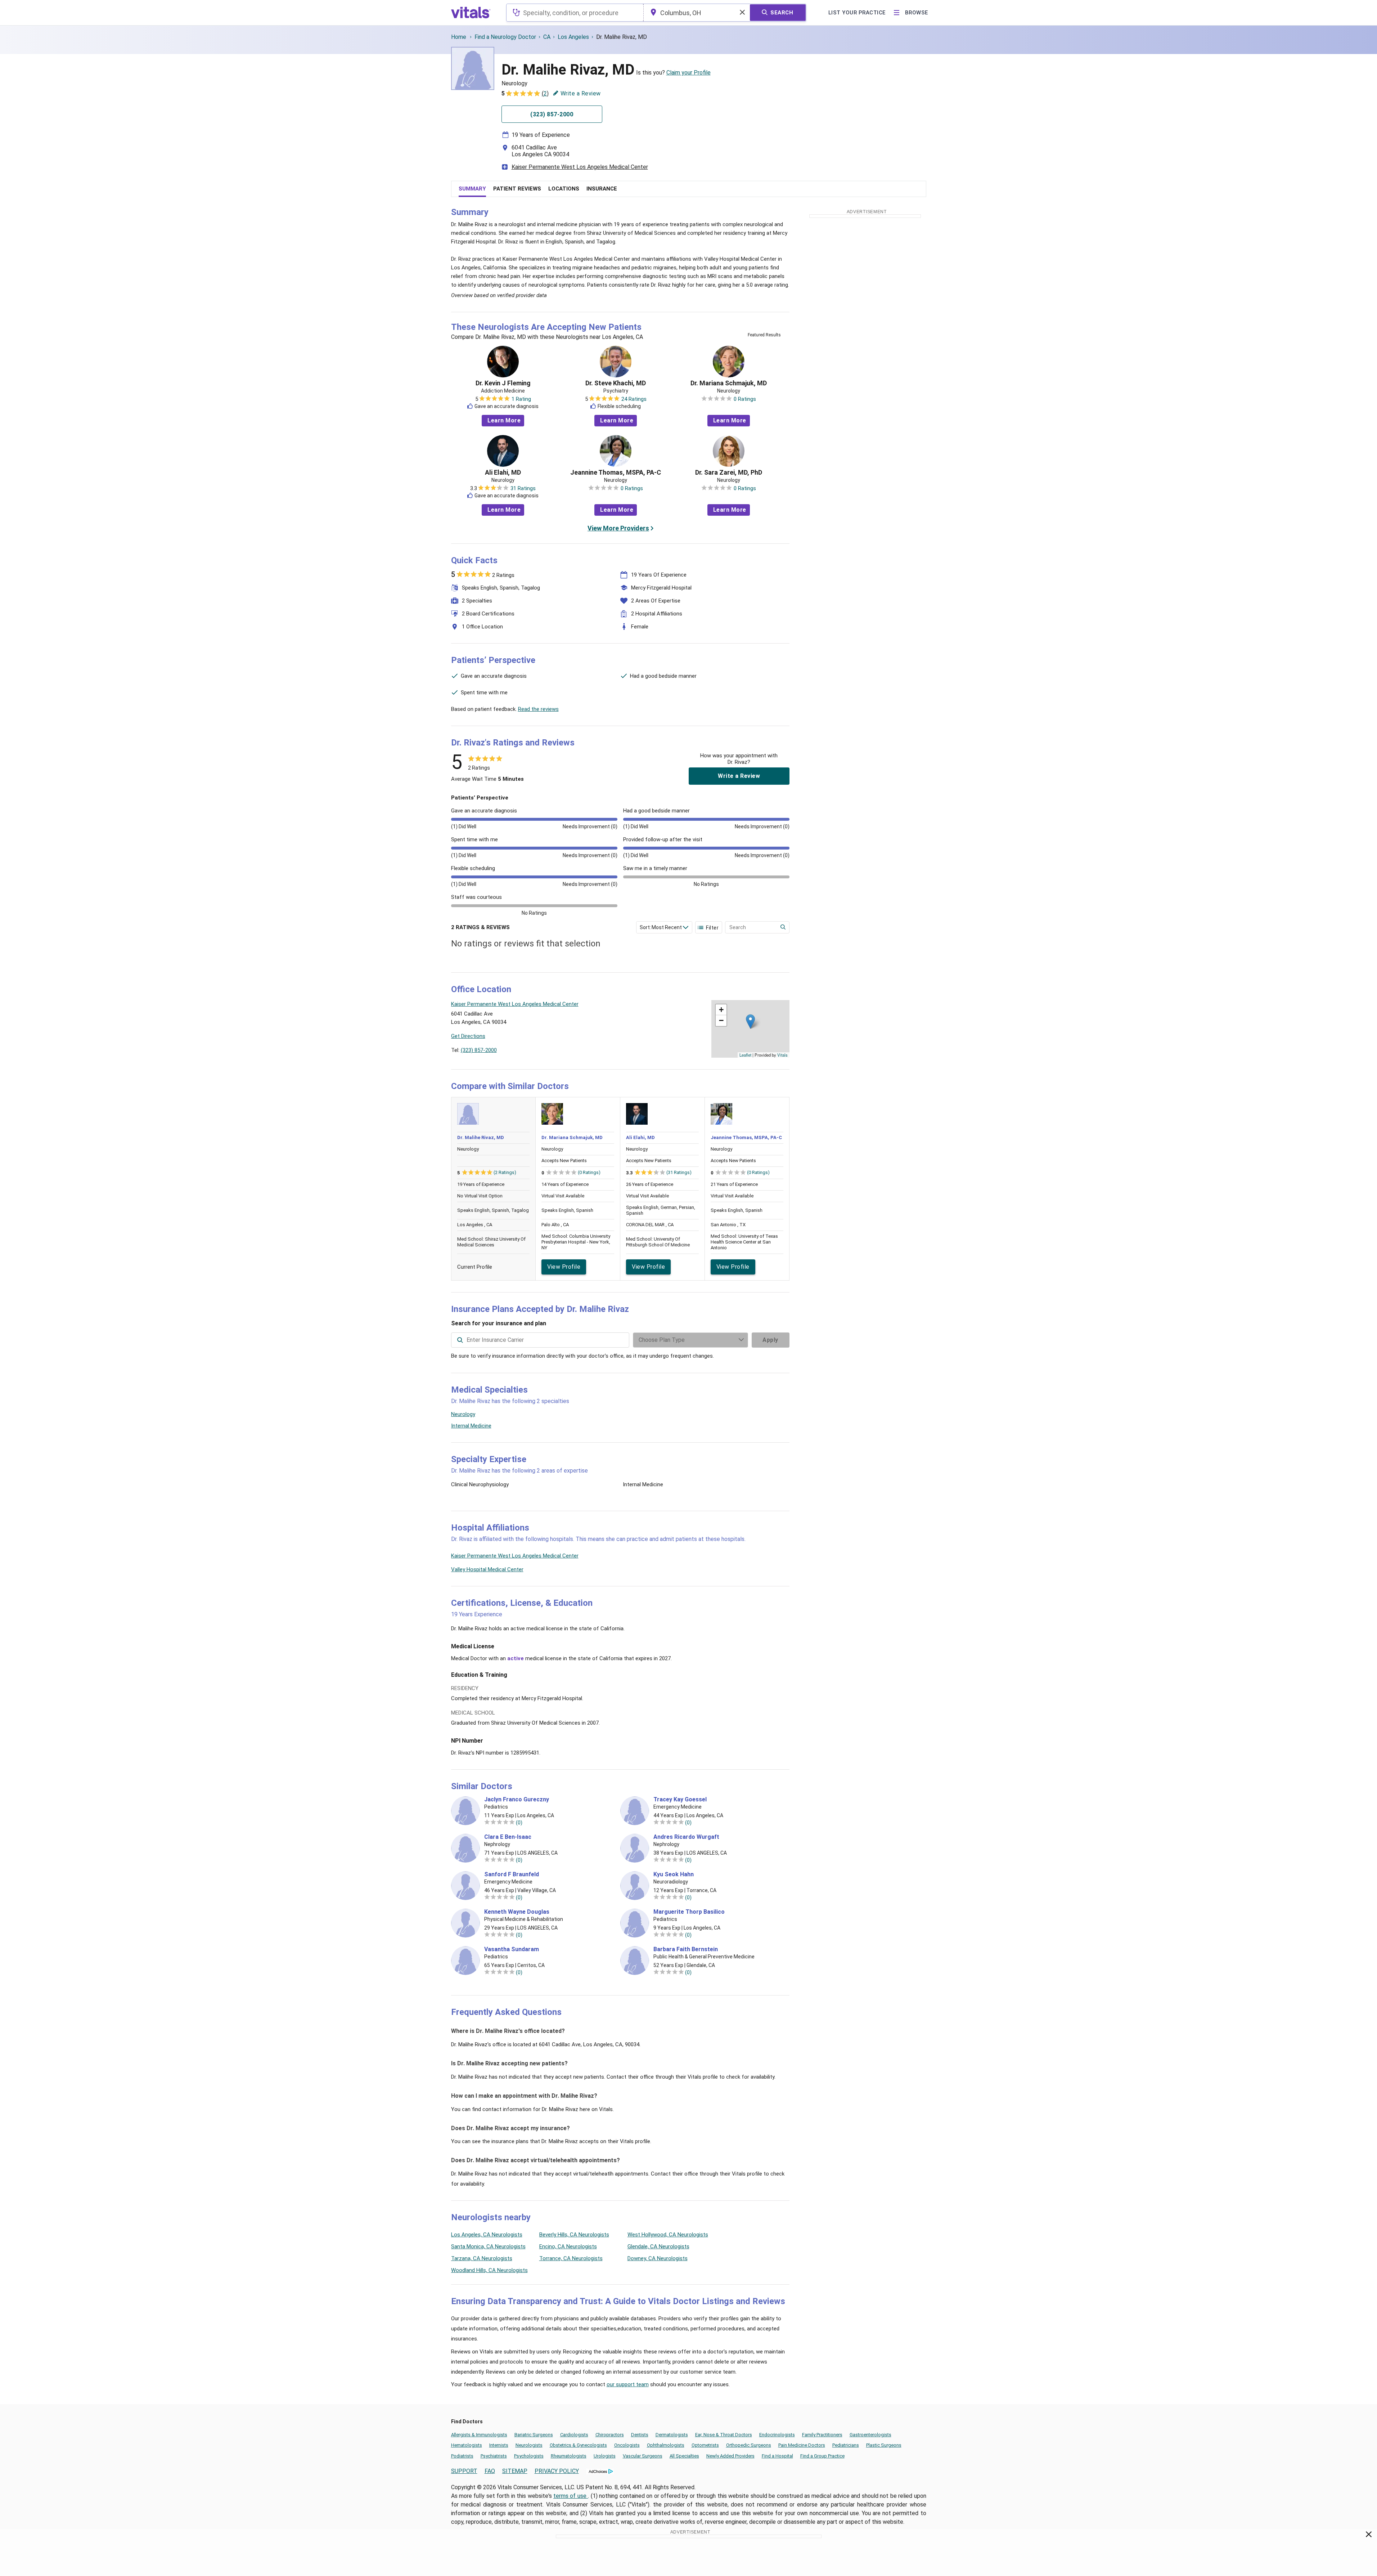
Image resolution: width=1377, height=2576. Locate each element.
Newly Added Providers (730, 2456)
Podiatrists (462, 2456)
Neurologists (529, 2445)
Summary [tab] (472, 189)
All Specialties (684, 2456)
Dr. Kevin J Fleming (503, 383)
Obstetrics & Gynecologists (578, 2445)
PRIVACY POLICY (557, 2471)
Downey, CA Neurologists (658, 2258)
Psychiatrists (494, 2456)
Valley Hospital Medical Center (487, 1569)
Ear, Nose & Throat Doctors (724, 2435)
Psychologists (529, 2456)
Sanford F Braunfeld (512, 1874)
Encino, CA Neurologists (568, 2246)
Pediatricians (846, 2445)
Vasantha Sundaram (512, 1949)
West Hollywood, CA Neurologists (668, 2235)
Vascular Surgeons (643, 2456)
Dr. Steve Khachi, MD (616, 383)
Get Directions (468, 1036)
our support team (628, 2384)
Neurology (463, 1414)
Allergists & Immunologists (479, 2435)
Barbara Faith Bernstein (686, 1949)
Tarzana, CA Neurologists (482, 2258)
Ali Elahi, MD (503, 472)
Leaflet (745, 1055)
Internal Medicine (471, 1426)
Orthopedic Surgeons (749, 2445)
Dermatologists (672, 2435)
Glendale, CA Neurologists (658, 2246)
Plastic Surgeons (884, 2445)
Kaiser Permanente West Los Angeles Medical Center (580, 167)
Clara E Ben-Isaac (508, 1837)
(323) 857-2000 (479, 1050)
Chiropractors (610, 2435)
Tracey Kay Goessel (680, 1800)
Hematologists (467, 2445)
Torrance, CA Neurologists (571, 2258)
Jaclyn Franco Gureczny (517, 1800)
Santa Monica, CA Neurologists (488, 2246)
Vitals (782, 1055)
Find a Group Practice (822, 2456)
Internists (499, 2445)
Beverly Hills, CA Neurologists (574, 2235)
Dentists (640, 2435)
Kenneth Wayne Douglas (517, 1912)
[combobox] (575, 13)
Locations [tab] (564, 189)
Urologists (605, 2456)
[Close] (1369, 2536)
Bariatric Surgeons (534, 2435)
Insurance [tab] (602, 189)
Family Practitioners (822, 2435)
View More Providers (618, 528)
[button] (750, 1022)
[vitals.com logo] (471, 13)
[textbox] (575, 13)
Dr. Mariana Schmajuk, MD (729, 383)
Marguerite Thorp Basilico (689, 1912)
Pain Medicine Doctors (802, 2445)
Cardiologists (574, 2435)
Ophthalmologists (666, 2445)
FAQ (490, 2471)
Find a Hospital (777, 2456)
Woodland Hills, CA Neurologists (489, 2270)
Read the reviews (538, 709)
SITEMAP (515, 2471)
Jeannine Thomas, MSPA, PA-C (616, 472)
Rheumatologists (569, 2456)
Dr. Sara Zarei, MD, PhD (729, 472)
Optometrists (705, 2445)
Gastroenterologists (870, 2435)
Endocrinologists (777, 2435)
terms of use (571, 2496)
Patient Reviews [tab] (517, 189)
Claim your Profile (688, 73)
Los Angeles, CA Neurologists (487, 2235)
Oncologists (627, 2445)
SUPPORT (464, 2471)
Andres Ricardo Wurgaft (686, 1837)
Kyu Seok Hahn (674, 1874)
